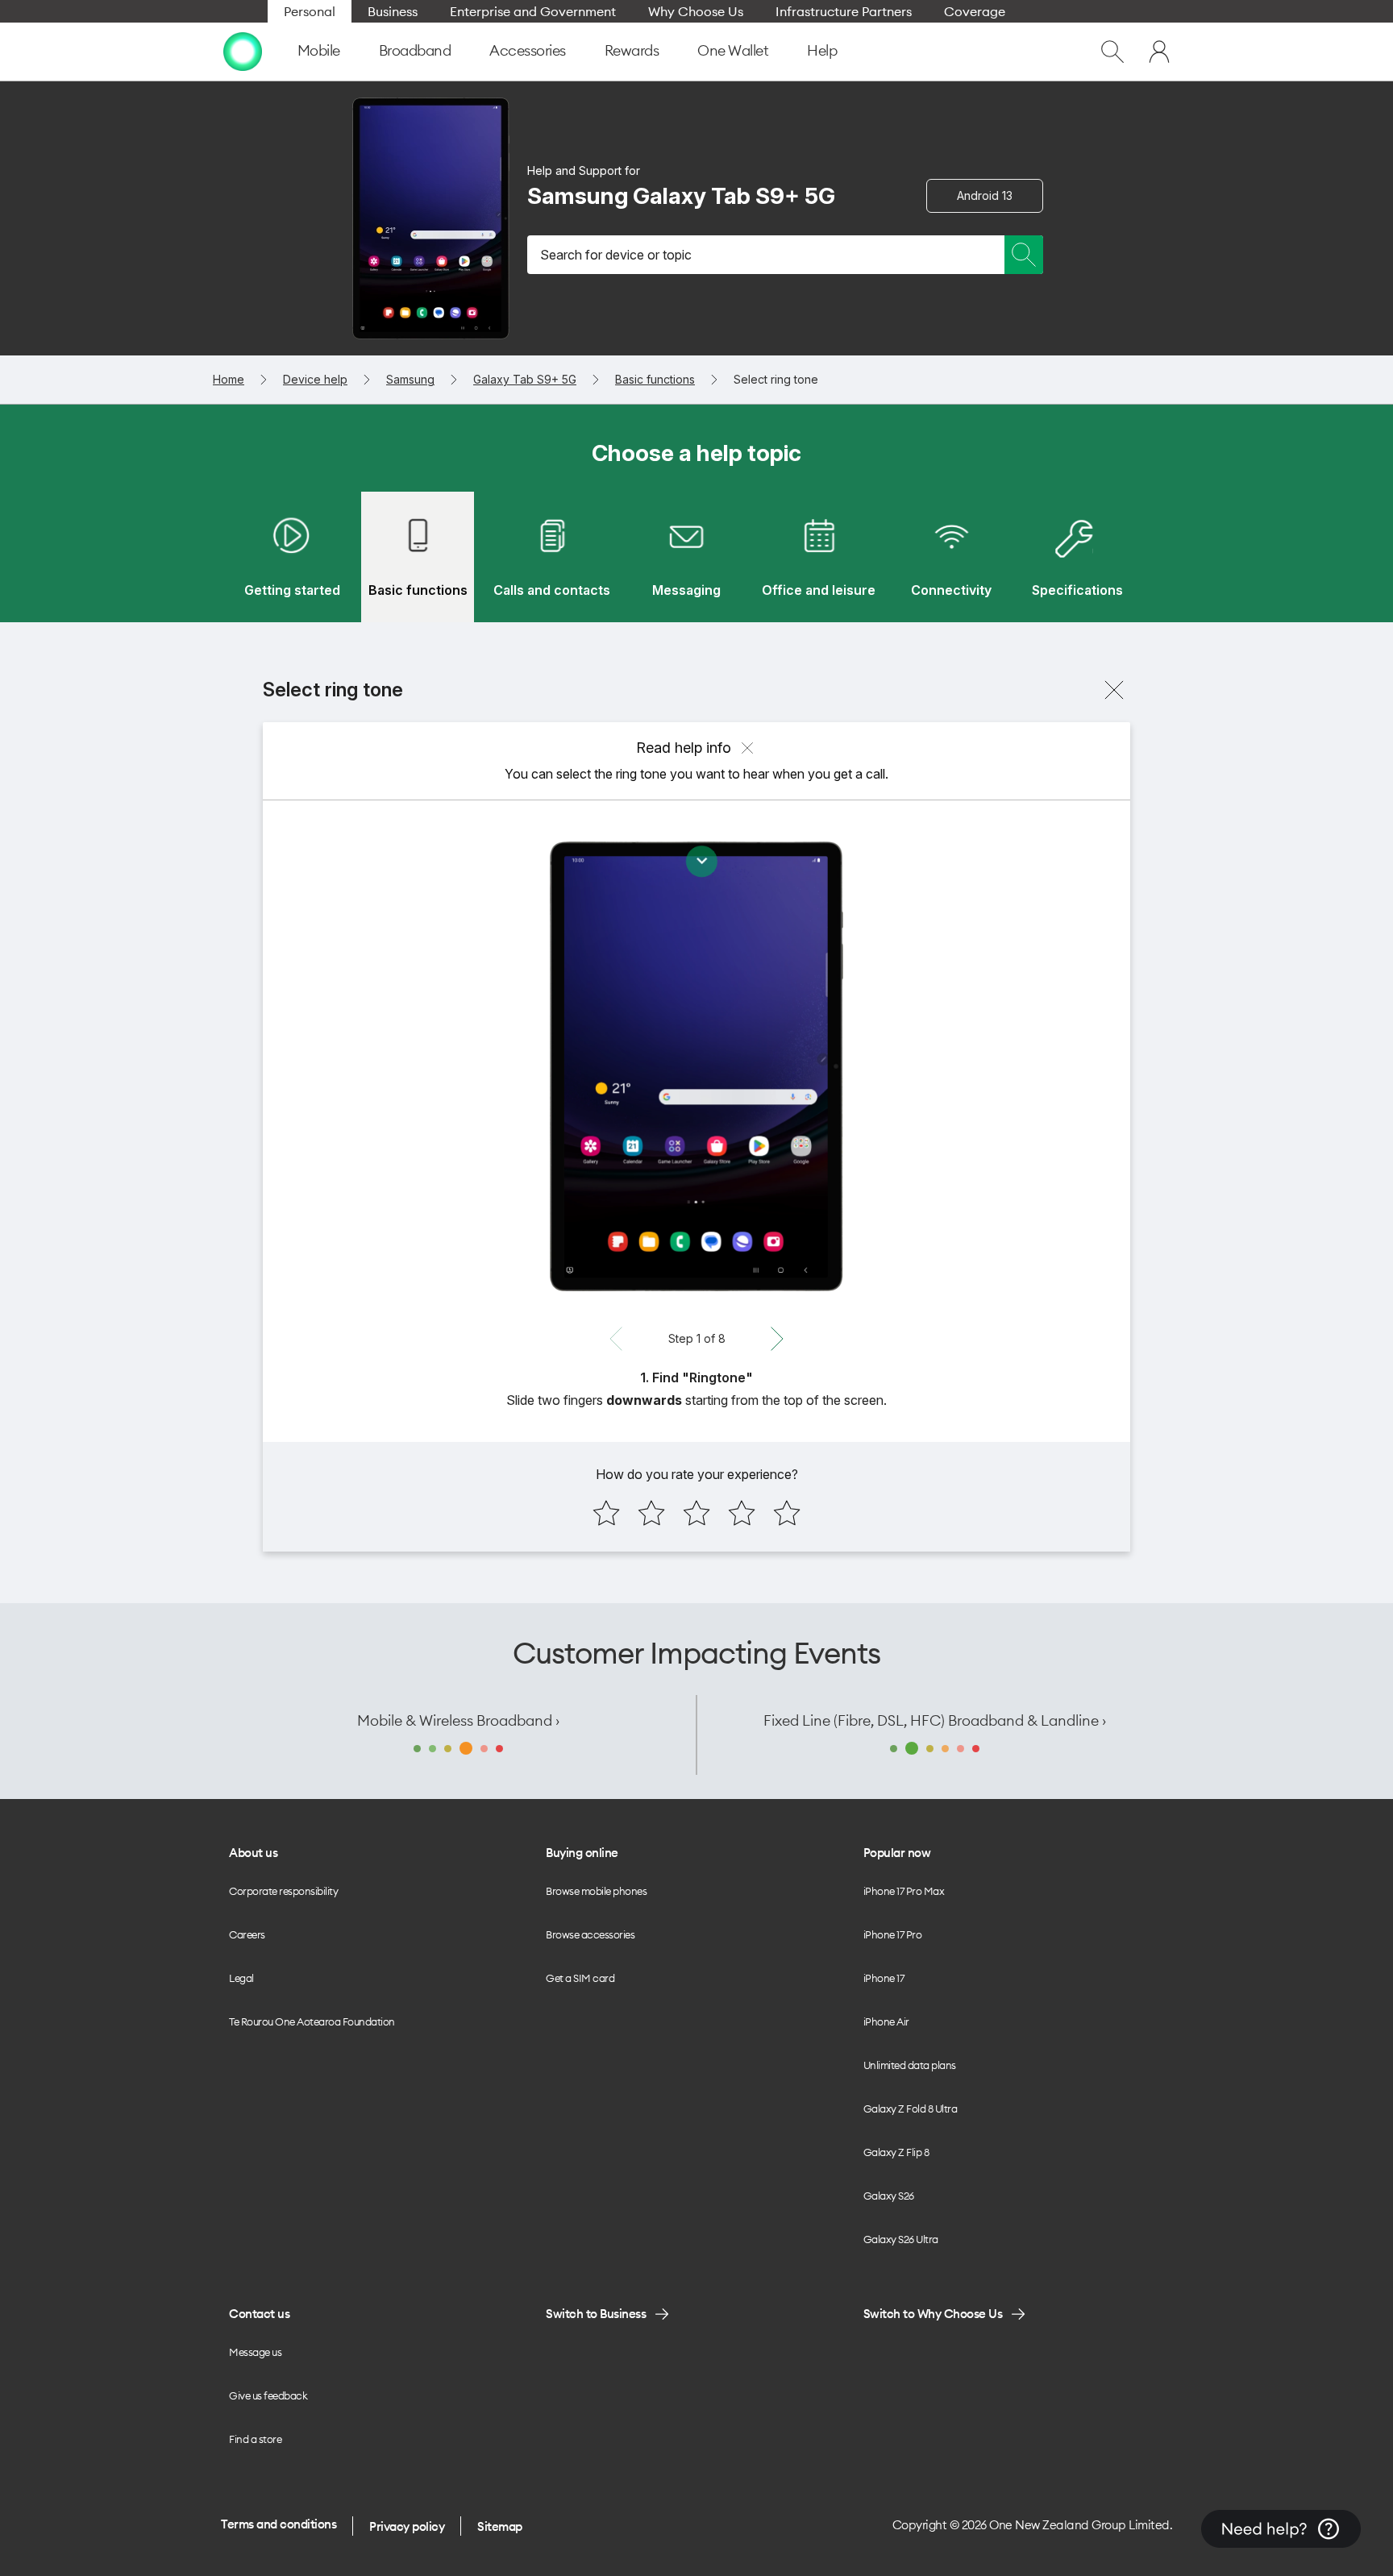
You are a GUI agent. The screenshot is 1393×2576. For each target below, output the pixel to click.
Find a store (255, 2439)
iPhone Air (886, 2021)
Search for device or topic (616, 255)
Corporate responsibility (283, 1891)
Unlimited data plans (910, 2065)
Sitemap (500, 2526)
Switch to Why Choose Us (933, 2314)
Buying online (582, 1853)
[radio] (606, 1513)
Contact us (259, 2314)
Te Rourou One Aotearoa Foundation (312, 2021)
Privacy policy (407, 2526)
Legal (241, 1978)
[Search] (1024, 255)
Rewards (632, 50)
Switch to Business (596, 2314)
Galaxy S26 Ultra (901, 2239)
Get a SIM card (580, 1978)
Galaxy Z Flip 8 (896, 2152)
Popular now (897, 1853)
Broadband (415, 50)
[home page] (243, 52)
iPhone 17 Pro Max (904, 1891)
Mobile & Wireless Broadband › (458, 1720)
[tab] (292, 557)
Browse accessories (590, 1934)
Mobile (319, 50)
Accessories (528, 50)
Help (822, 50)
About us (253, 1853)
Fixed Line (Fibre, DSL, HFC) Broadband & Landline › (935, 1720)
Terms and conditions (279, 2524)
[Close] (1114, 690)
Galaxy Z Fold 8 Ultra (911, 2109)
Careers (247, 1934)
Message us (255, 2352)
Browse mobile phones (596, 1891)
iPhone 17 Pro (893, 1934)
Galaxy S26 (889, 2196)
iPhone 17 (884, 1978)
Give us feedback (268, 2395)
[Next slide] (777, 1339)
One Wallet (733, 50)
